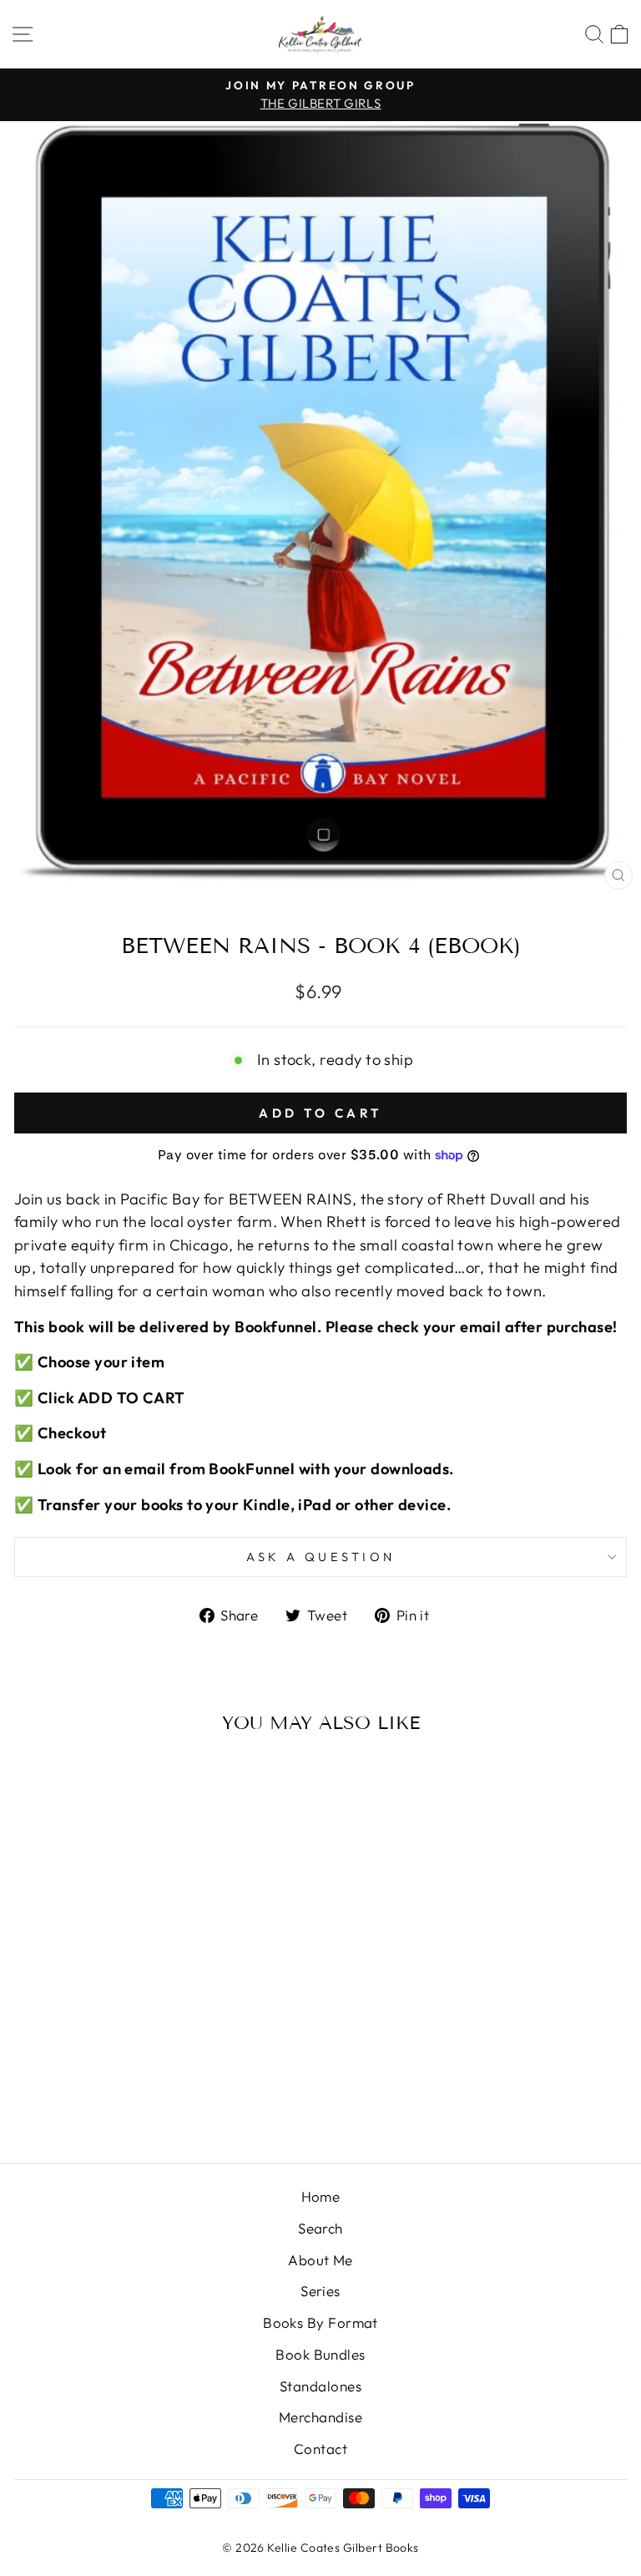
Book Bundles (320, 2354)
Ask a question (321, 1557)
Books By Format (320, 2322)
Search (320, 2228)
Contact (320, 2449)
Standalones (320, 2386)
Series (320, 2291)
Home (321, 2196)
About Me (320, 2260)
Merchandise (320, 2417)
